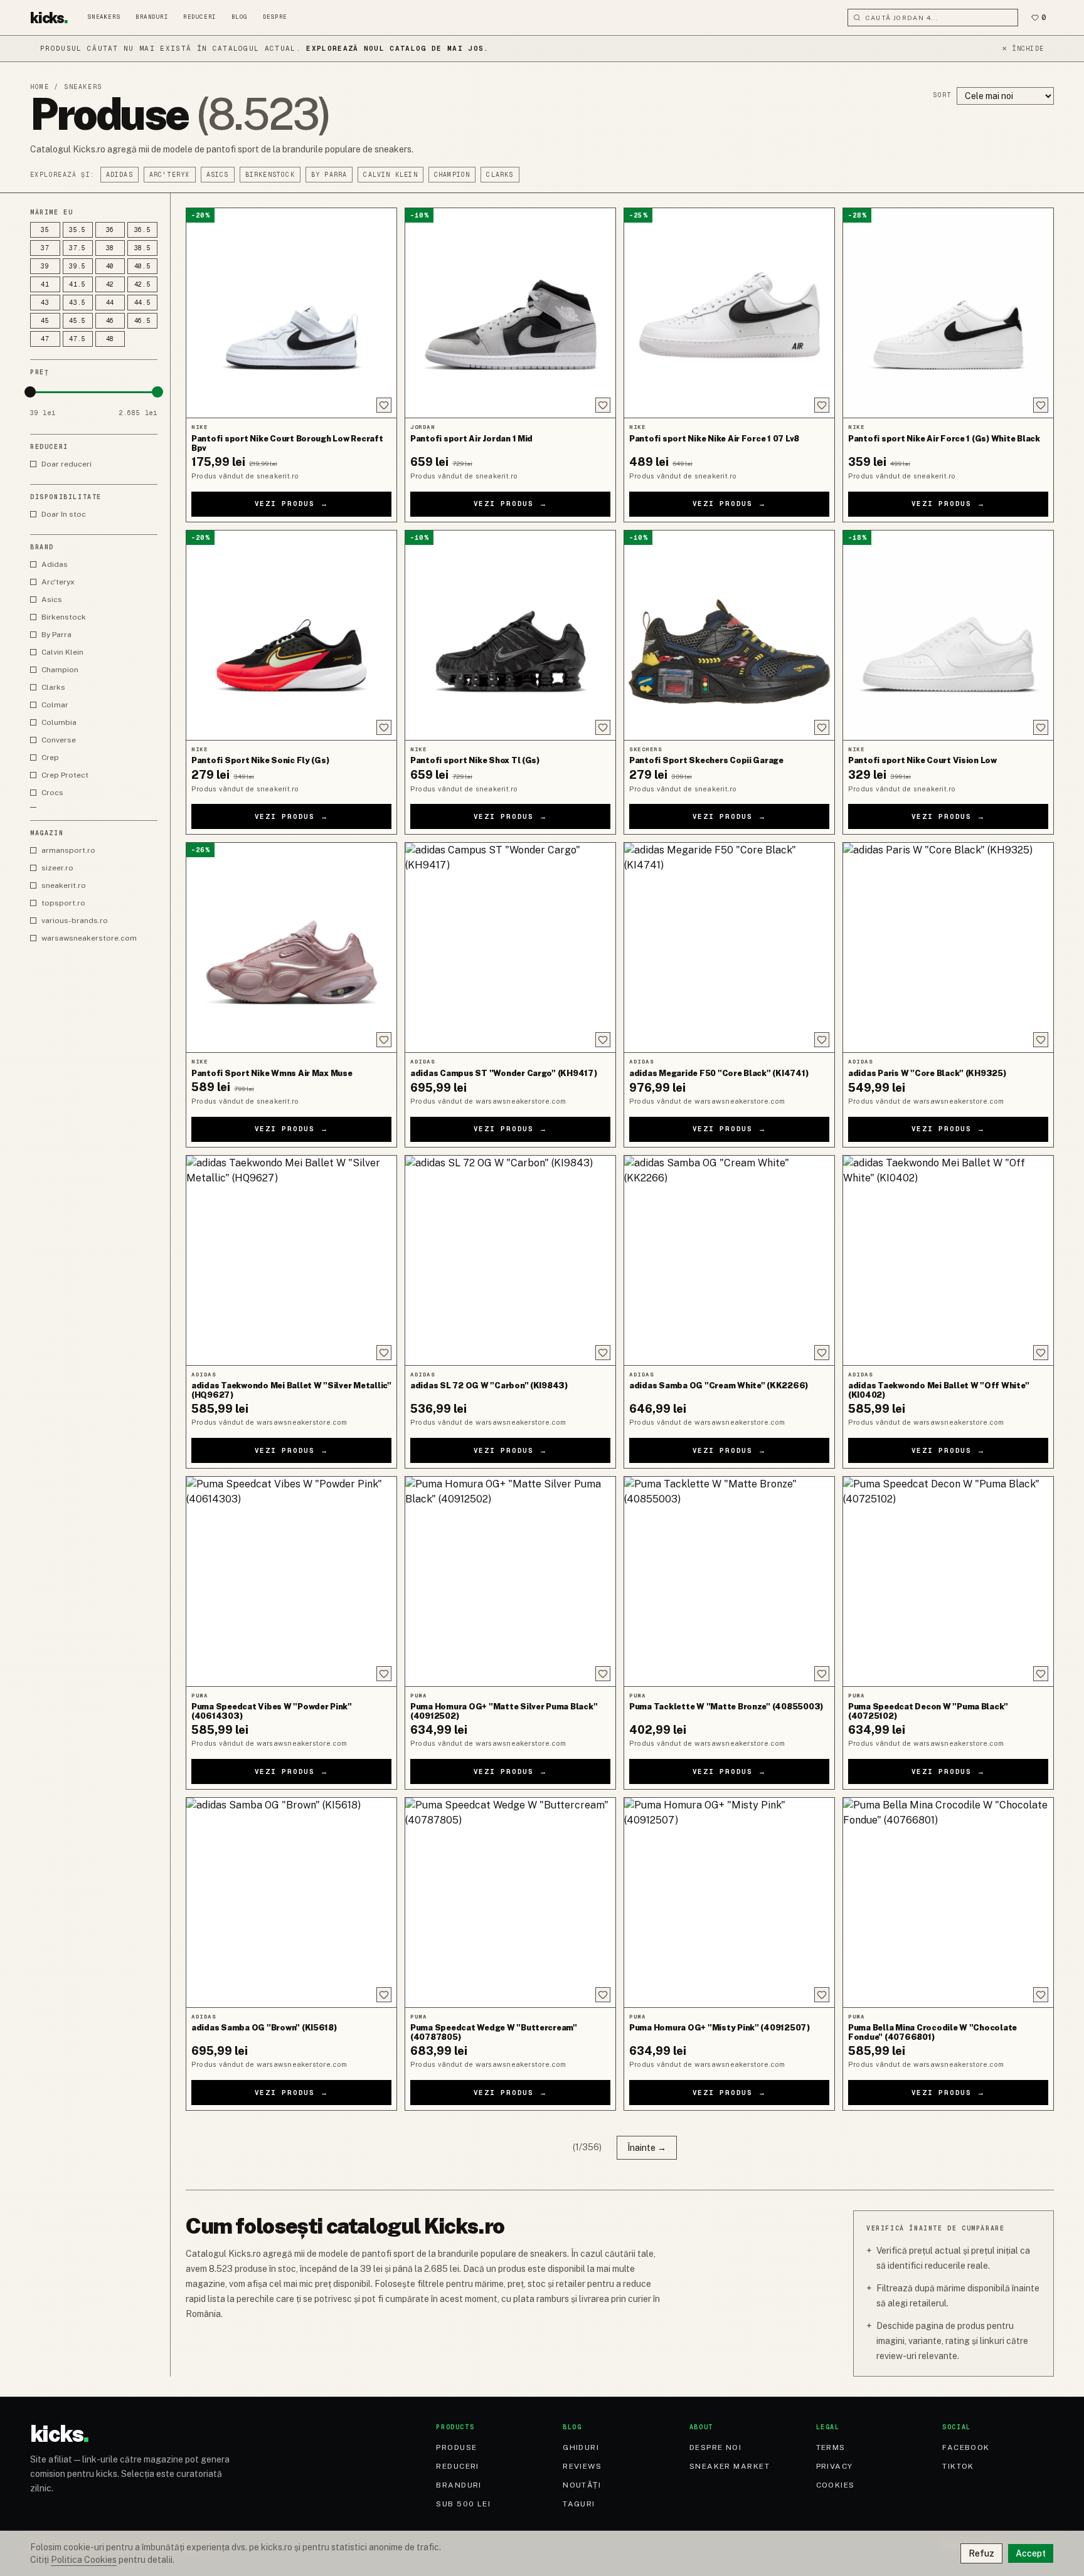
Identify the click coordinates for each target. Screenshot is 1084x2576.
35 (45, 230)
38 (110, 248)
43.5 (77, 303)
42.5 (143, 284)
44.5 (143, 303)
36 (110, 230)
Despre (275, 17)
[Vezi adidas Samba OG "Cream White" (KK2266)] (729, 1260)
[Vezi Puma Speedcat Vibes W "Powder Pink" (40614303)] (291, 1581)
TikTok (958, 2466)
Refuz (981, 2553)
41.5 (77, 284)
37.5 (77, 248)
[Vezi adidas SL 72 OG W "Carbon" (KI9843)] (510, 1260)
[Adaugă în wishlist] (384, 405)
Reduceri (199, 17)
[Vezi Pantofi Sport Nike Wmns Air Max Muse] (291, 948)
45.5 (77, 321)
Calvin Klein (390, 175)
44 (110, 303)
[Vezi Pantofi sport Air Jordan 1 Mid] (510, 313)
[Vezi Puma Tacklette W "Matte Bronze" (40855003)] (729, 1581)
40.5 (143, 266)
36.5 (143, 230)
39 (45, 266)
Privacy (835, 2466)
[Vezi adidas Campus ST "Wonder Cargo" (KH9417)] (510, 948)
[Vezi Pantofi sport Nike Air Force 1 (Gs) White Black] (948, 313)
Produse (456, 2447)
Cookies (836, 2485)
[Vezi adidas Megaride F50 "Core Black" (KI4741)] (729, 948)
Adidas (120, 175)
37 (45, 248)
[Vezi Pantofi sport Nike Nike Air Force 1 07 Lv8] (729, 313)
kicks (49, 18)
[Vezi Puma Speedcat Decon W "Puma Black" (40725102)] (948, 1581)
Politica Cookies (84, 2560)
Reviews (582, 2466)
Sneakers (104, 17)
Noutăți (582, 2485)
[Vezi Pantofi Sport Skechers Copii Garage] (729, 635)
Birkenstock (270, 175)
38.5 (143, 248)
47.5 (77, 339)
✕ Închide (1023, 49)
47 (45, 339)
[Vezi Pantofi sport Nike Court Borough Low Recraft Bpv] (291, 313)
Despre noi (715, 2447)
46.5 (143, 321)
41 (45, 284)
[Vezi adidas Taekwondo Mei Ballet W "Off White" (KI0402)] (948, 1260)
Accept (1031, 2553)
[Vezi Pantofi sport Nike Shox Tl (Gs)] (510, 635)
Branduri (152, 17)
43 (45, 303)
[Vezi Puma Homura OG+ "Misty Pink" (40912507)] (729, 1903)
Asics (218, 175)
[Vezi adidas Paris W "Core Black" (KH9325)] (948, 948)
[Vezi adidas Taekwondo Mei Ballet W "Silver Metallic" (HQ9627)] (291, 1260)
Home (40, 87)
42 (110, 284)
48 (110, 339)
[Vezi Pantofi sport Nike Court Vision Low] (948, 635)
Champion (452, 175)
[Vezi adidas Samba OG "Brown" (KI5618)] (291, 1903)
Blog (240, 17)
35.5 (77, 230)
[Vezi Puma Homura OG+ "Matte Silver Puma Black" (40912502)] (510, 1581)
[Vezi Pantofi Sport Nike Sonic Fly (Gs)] (291, 635)
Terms (831, 2447)
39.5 (77, 266)
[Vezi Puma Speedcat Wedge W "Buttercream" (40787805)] (510, 1903)
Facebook (966, 2447)
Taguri (579, 2504)
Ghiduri (581, 2447)
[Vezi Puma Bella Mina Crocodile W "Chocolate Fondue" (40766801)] (948, 1903)
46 (110, 321)
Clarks (500, 175)
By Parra (329, 175)
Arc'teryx (170, 175)
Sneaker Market (730, 2466)
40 (110, 266)
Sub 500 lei (463, 2504)
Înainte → (647, 2148)
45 (45, 321)
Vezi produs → (292, 504)
